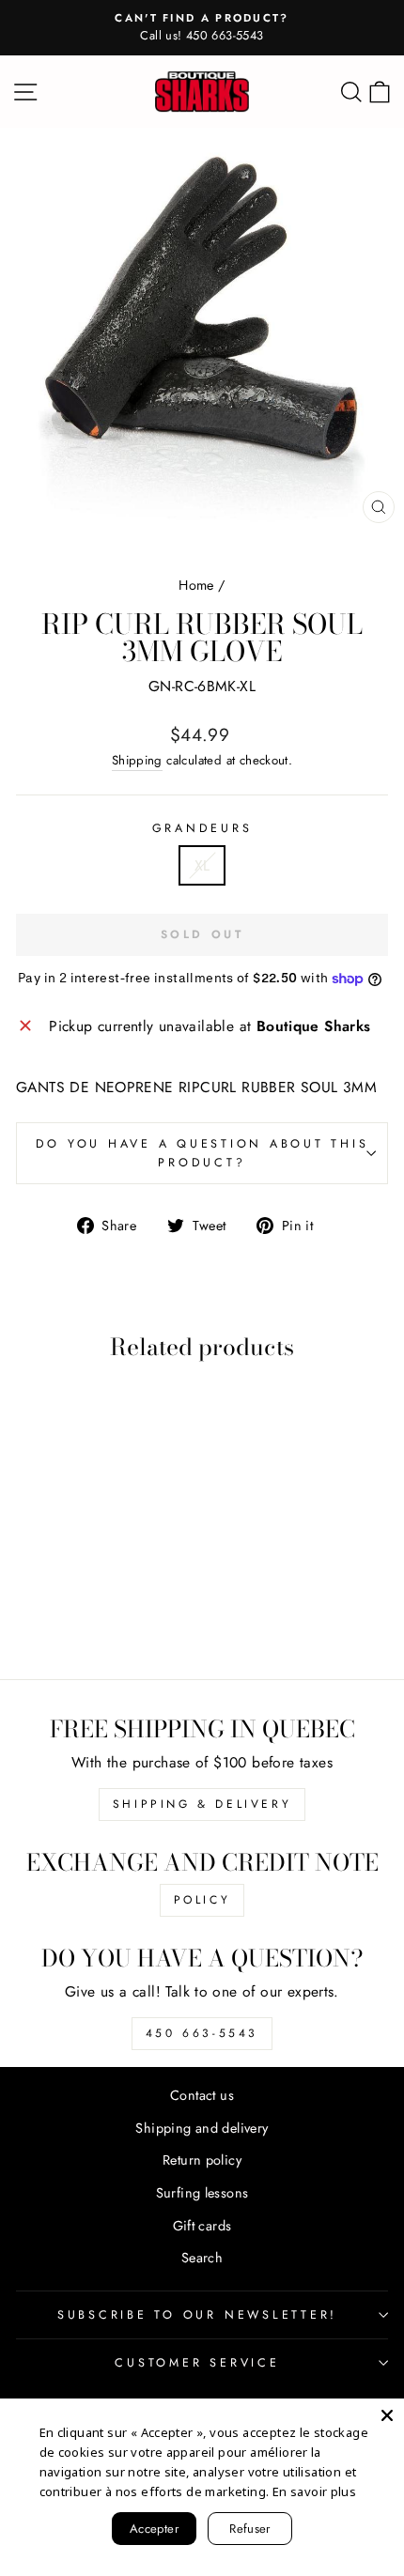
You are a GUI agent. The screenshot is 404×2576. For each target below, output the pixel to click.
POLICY (202, 1900)
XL (202, 865)
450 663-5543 (202, 2033)
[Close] (387, 2415)
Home (196, 585)
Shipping (137, 760)
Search (202, 2258)
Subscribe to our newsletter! (197, 2315)
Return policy (202, 2160)
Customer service (197, 2363)
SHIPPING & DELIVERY (202, 1804)
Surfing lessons (202, 2193)
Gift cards (202, 2226)
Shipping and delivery (202, 2128)
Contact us (202, 2095)
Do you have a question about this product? (202, 1153)
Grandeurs (202, 828)
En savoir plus (314, 2491)
